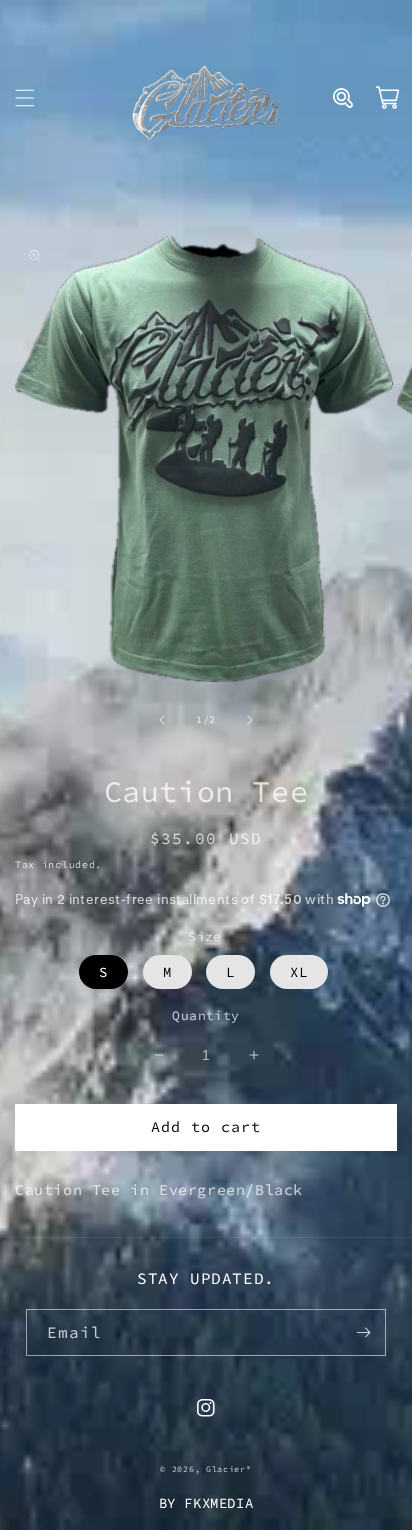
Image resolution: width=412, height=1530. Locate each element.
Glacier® (229, 1469)
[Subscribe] (363, 1332)
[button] (25, 98)
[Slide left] (162, 720)
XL (299, 972)
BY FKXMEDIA (206, 1503)
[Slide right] (250, 720)
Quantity (205, 1015)
